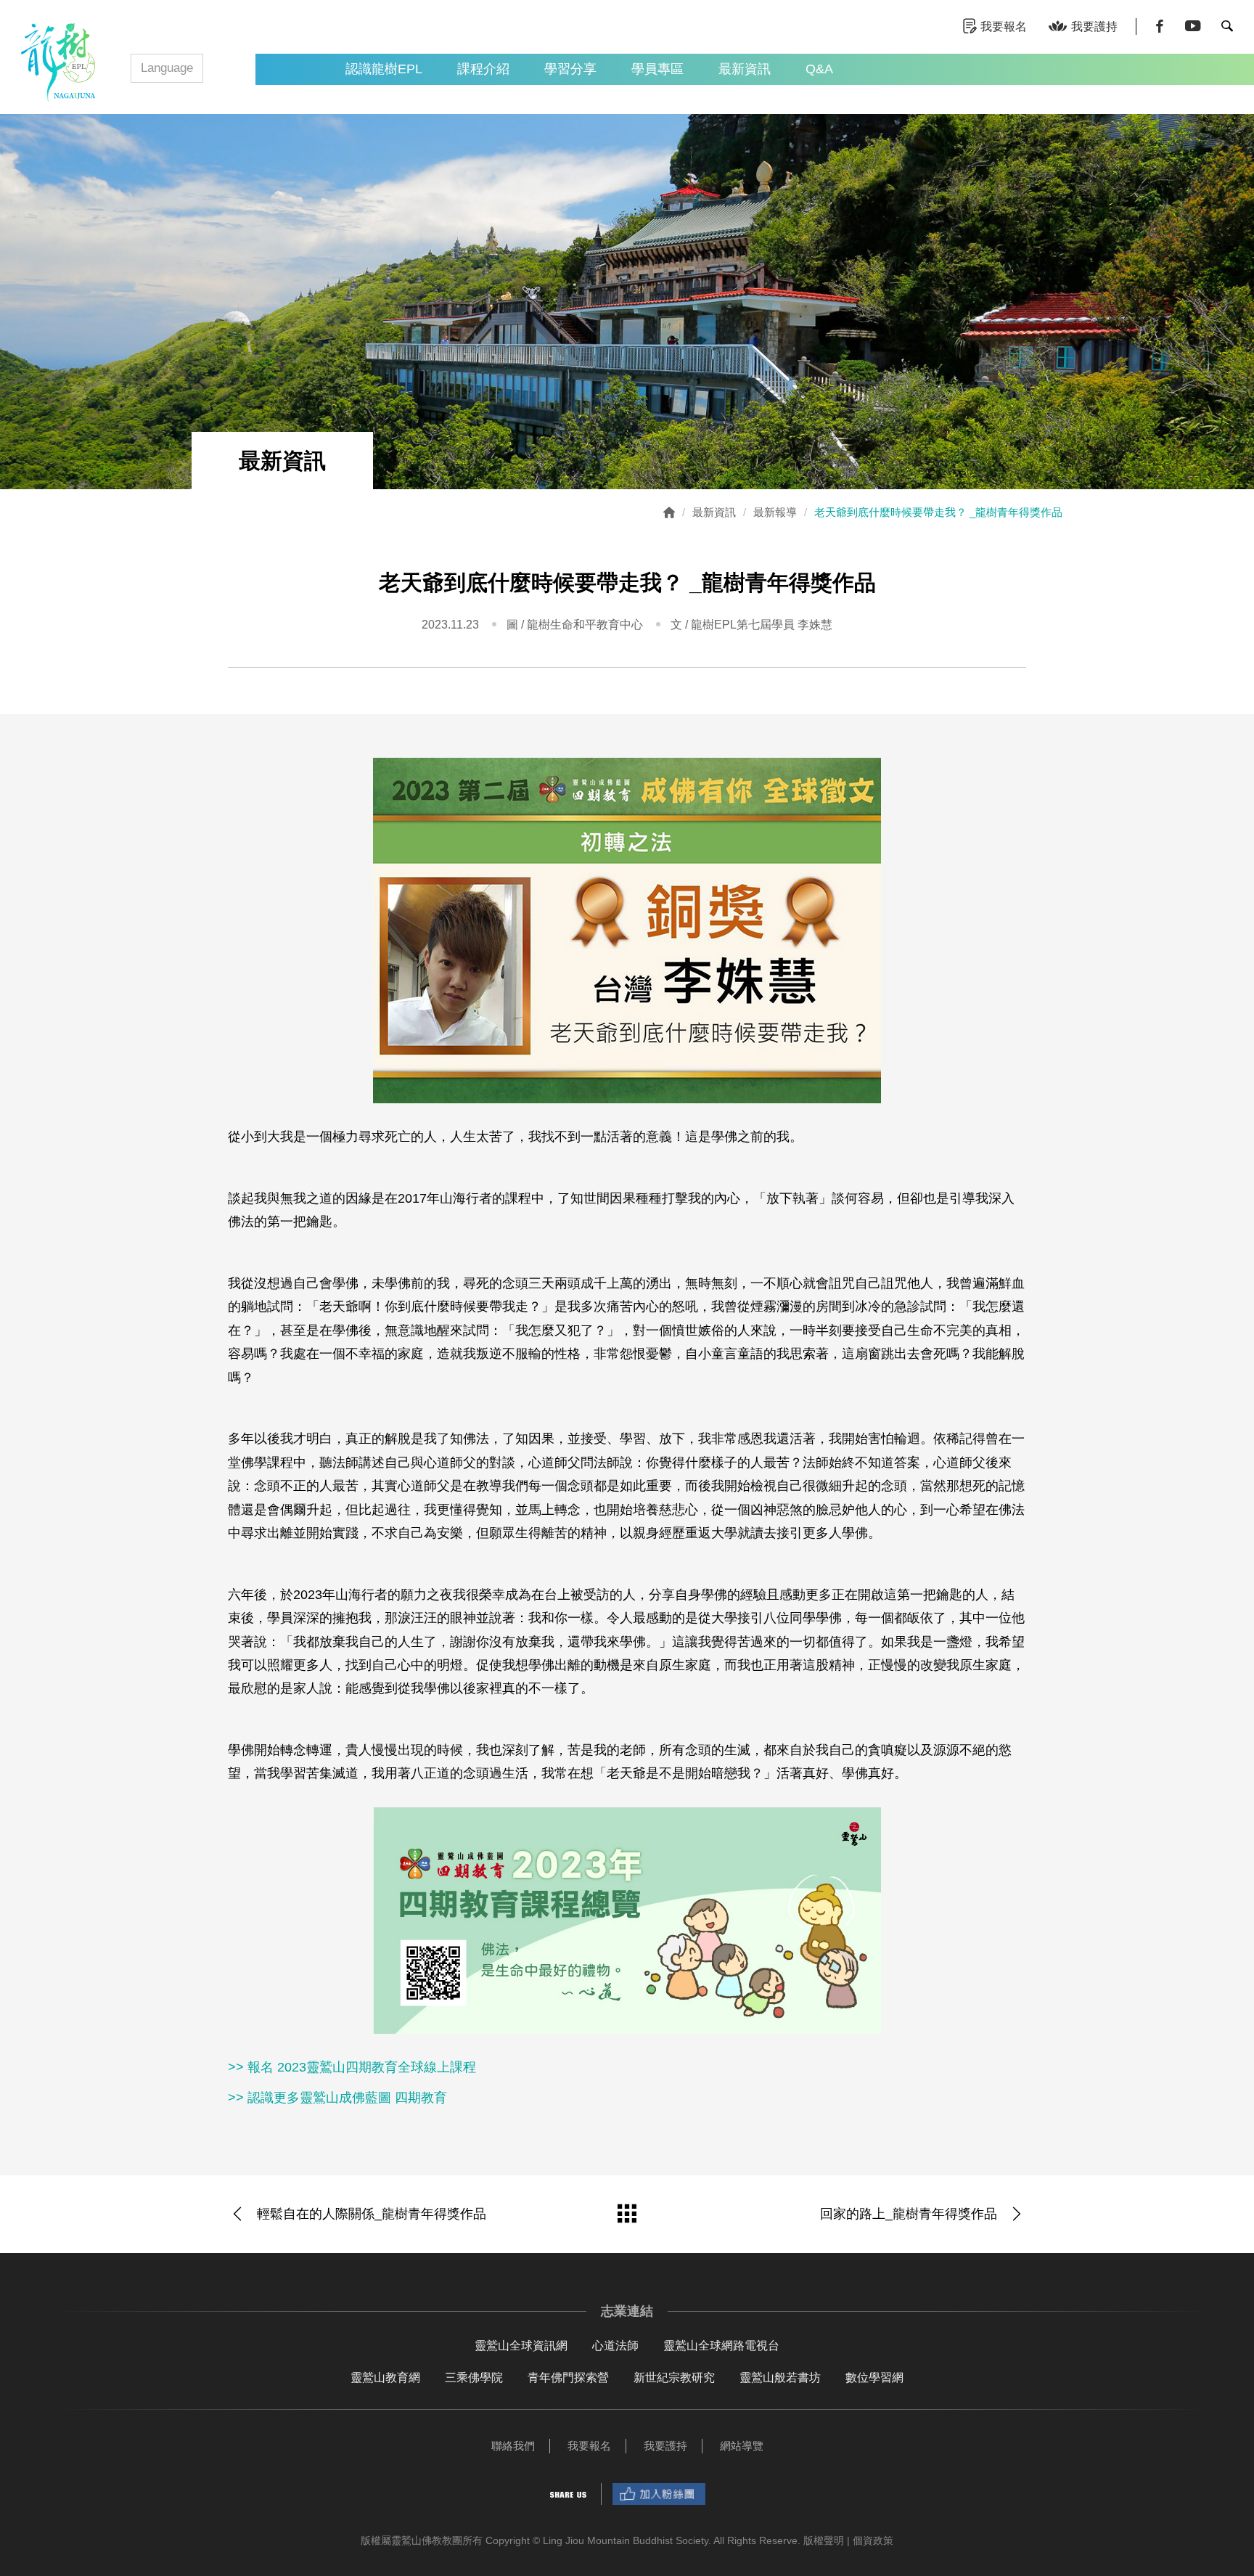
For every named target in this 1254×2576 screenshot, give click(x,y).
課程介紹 (483, 69)
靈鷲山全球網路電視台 (721, 2346)
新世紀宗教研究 (674, 2377)
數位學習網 (874, 2377)
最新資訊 (745, 69)
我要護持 (1094, 26)
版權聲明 (824, 2540)
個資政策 (873, 2540)
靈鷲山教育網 (385, 2377)
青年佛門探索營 (568, 2377)
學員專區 (657, 69)
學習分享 (570, 69)
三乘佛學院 (474, 2377)
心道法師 (615, 2346)
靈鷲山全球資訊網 (521, 2346)
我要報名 (1004, 26)
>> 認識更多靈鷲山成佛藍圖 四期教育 (337, 2098)
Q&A (819, 69)
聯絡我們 (513, 2446)
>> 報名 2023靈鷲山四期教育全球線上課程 (352, 2067)
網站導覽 (742, 2446)
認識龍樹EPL (384, 69)
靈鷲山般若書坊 (780, 2377)
